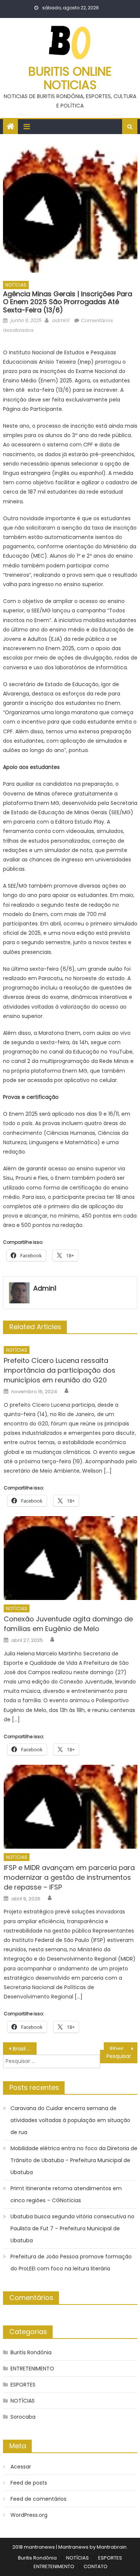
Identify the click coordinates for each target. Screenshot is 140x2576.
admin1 (60, 320)
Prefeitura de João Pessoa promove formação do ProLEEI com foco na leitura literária (71, 2263)
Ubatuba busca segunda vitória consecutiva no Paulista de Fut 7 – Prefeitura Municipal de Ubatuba (72, 2228)
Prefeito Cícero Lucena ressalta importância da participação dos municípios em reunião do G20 (60, 1370)
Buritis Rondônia (31, 2352)
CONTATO (96, 2566)
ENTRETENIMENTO (32, 2369)
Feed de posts (29, 2483)
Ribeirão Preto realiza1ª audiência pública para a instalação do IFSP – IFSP (124, 2049)
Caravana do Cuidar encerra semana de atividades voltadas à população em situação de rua (70, 2120)
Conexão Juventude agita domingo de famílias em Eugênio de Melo (68, 1624)
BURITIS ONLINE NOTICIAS (70, 78)
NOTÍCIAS (16, 285)
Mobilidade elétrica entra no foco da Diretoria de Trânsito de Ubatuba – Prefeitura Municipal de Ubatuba (74, 2160)
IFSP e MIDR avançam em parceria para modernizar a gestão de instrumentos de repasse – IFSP (69, 1877)
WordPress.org (29, 2515)
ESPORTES (23, 2385)
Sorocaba (23, 2417)
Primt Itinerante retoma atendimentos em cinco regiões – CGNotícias (66, 2194)
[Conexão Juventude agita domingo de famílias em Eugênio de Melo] (70, 1558)
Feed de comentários (38, 2499)
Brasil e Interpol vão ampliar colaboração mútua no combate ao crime (25, 2049)
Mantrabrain (112, 2547)
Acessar (21, 2467)
